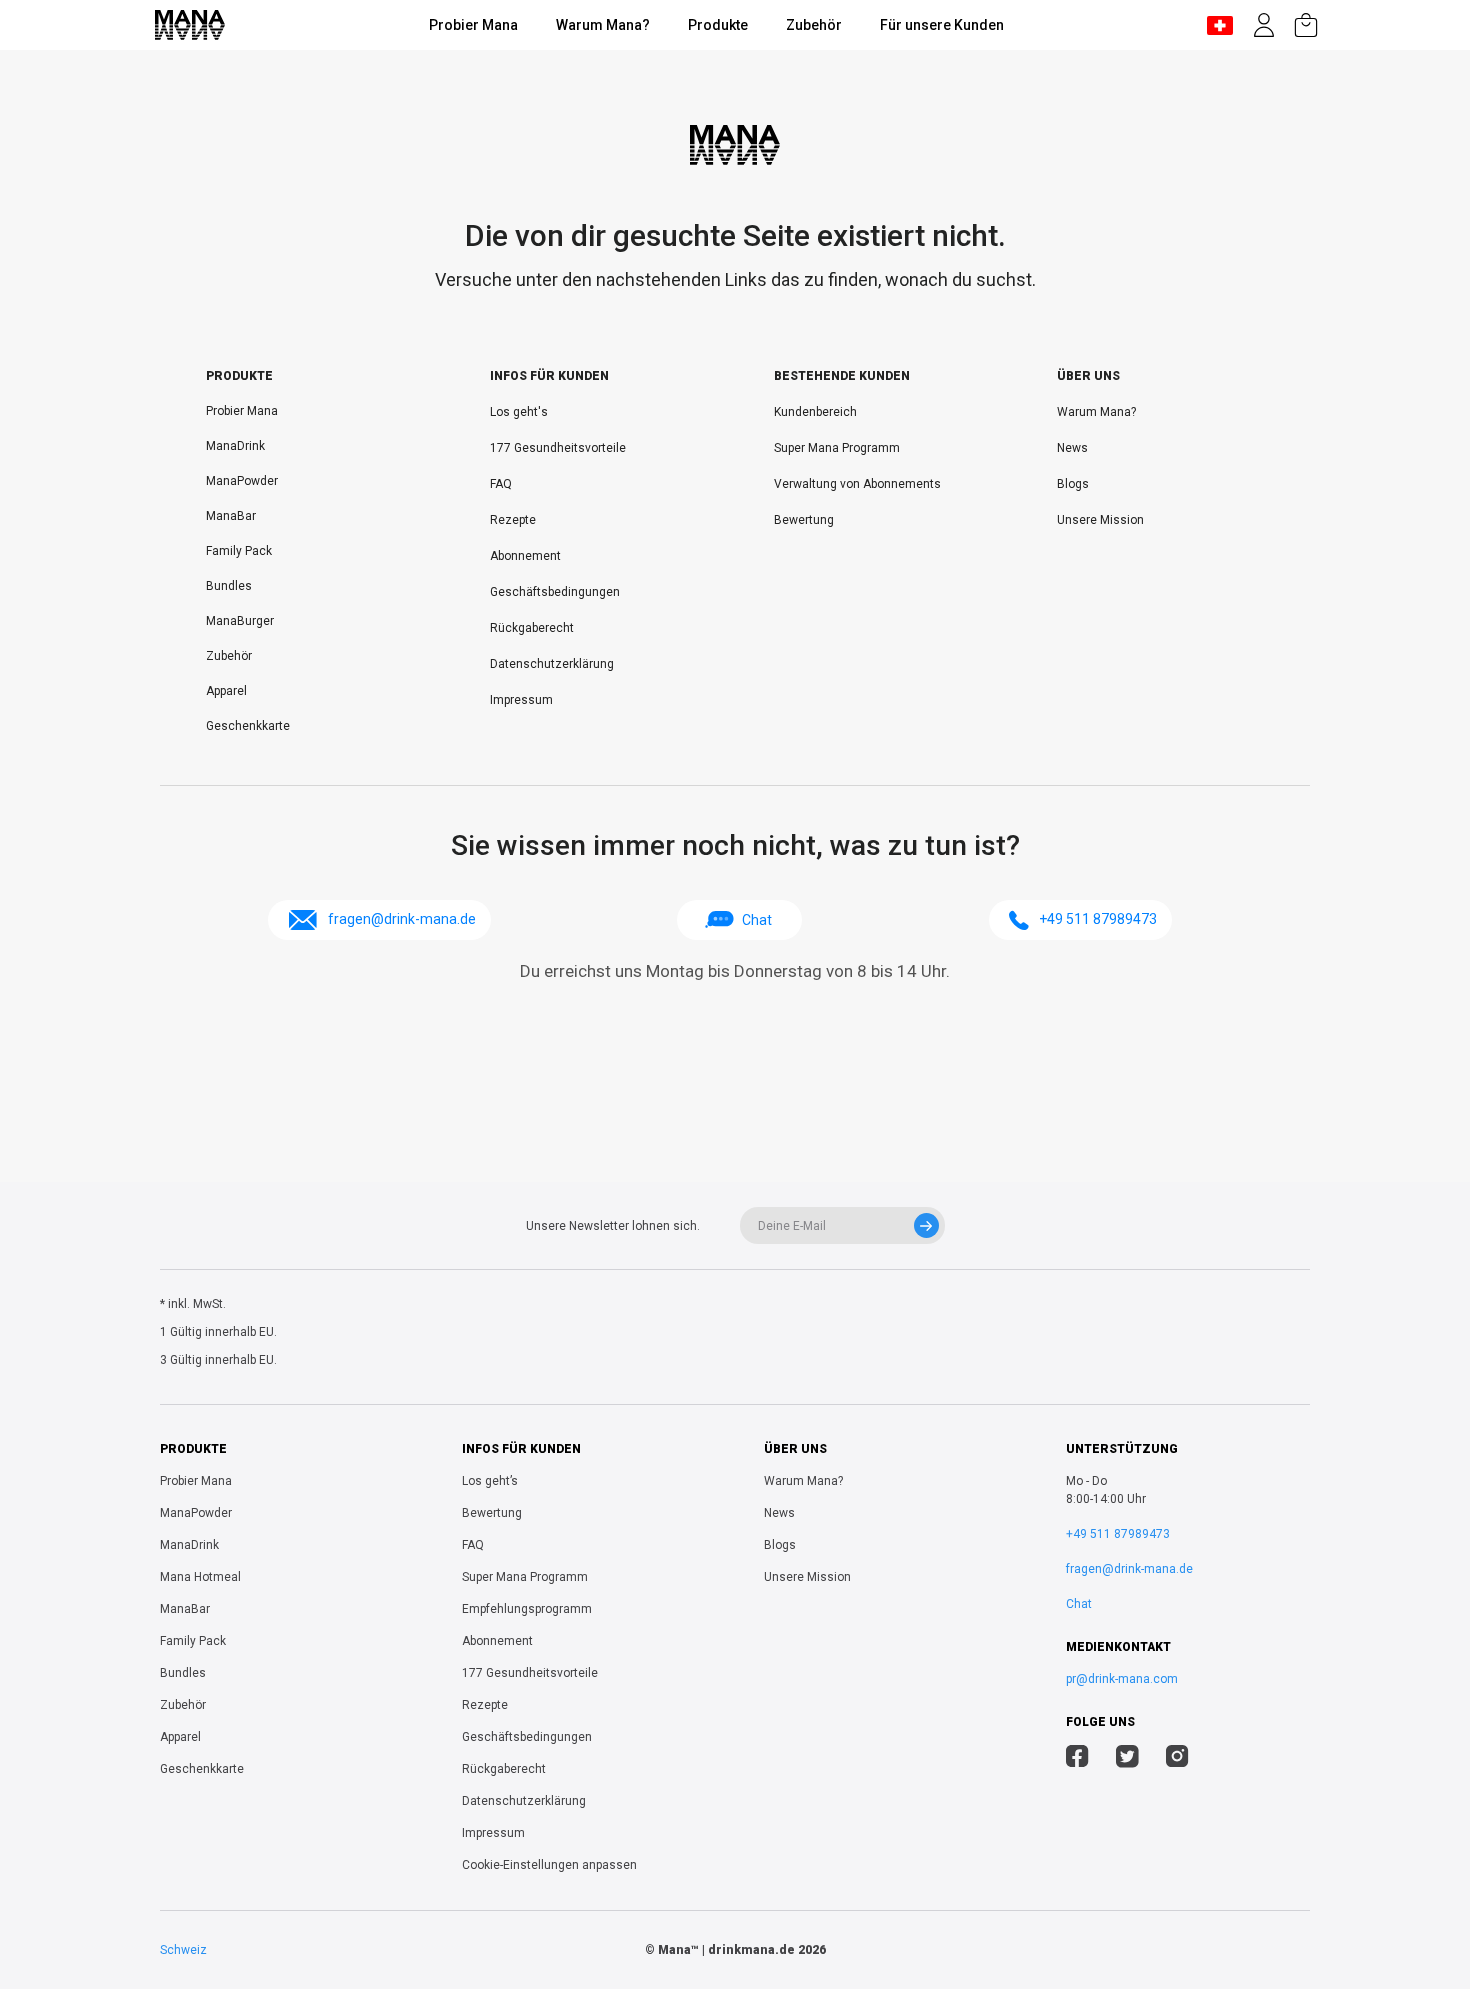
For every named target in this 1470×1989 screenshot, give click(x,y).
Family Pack (239, 551)
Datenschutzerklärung (552, 664)
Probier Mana (473, 25)
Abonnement (525, 556)
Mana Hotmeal (200, 1577)
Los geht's (519, 412)
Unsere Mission (1100, 520)
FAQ (501, 484)
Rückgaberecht (532, 628)
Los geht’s (490, 1481)
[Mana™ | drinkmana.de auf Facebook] (1077, 1759)
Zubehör (814, 25)
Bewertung (804, 520)
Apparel (226, 691)
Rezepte (513, 520)
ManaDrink (235, 446)
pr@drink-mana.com (1122, 1679)
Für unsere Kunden (942, 25)
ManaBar (231, 516)
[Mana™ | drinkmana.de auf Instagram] (1177, 1759)
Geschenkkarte (248, 726)
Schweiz (183, 1950)
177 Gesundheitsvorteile (558, 448)
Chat (757, 920)
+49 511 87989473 (1118, 1534)
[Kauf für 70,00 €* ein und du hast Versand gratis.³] (1306, 25)
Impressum (521, 700)
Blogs (1073, 484)
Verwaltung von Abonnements (857, 484)
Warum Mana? (603, 25)
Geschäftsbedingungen (555, 592)
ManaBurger (240, 621)
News (1072, 448)
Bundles (229, 586)
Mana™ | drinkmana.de (726, 1950)
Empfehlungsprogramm (527, 1609)
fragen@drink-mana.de (1129, 1569)
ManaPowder (242, 481)
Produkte (718, 25)
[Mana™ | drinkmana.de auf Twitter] (1127, 1759)
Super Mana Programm (837, 448)
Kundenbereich (815, 412)
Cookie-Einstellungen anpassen (549, 1865)
